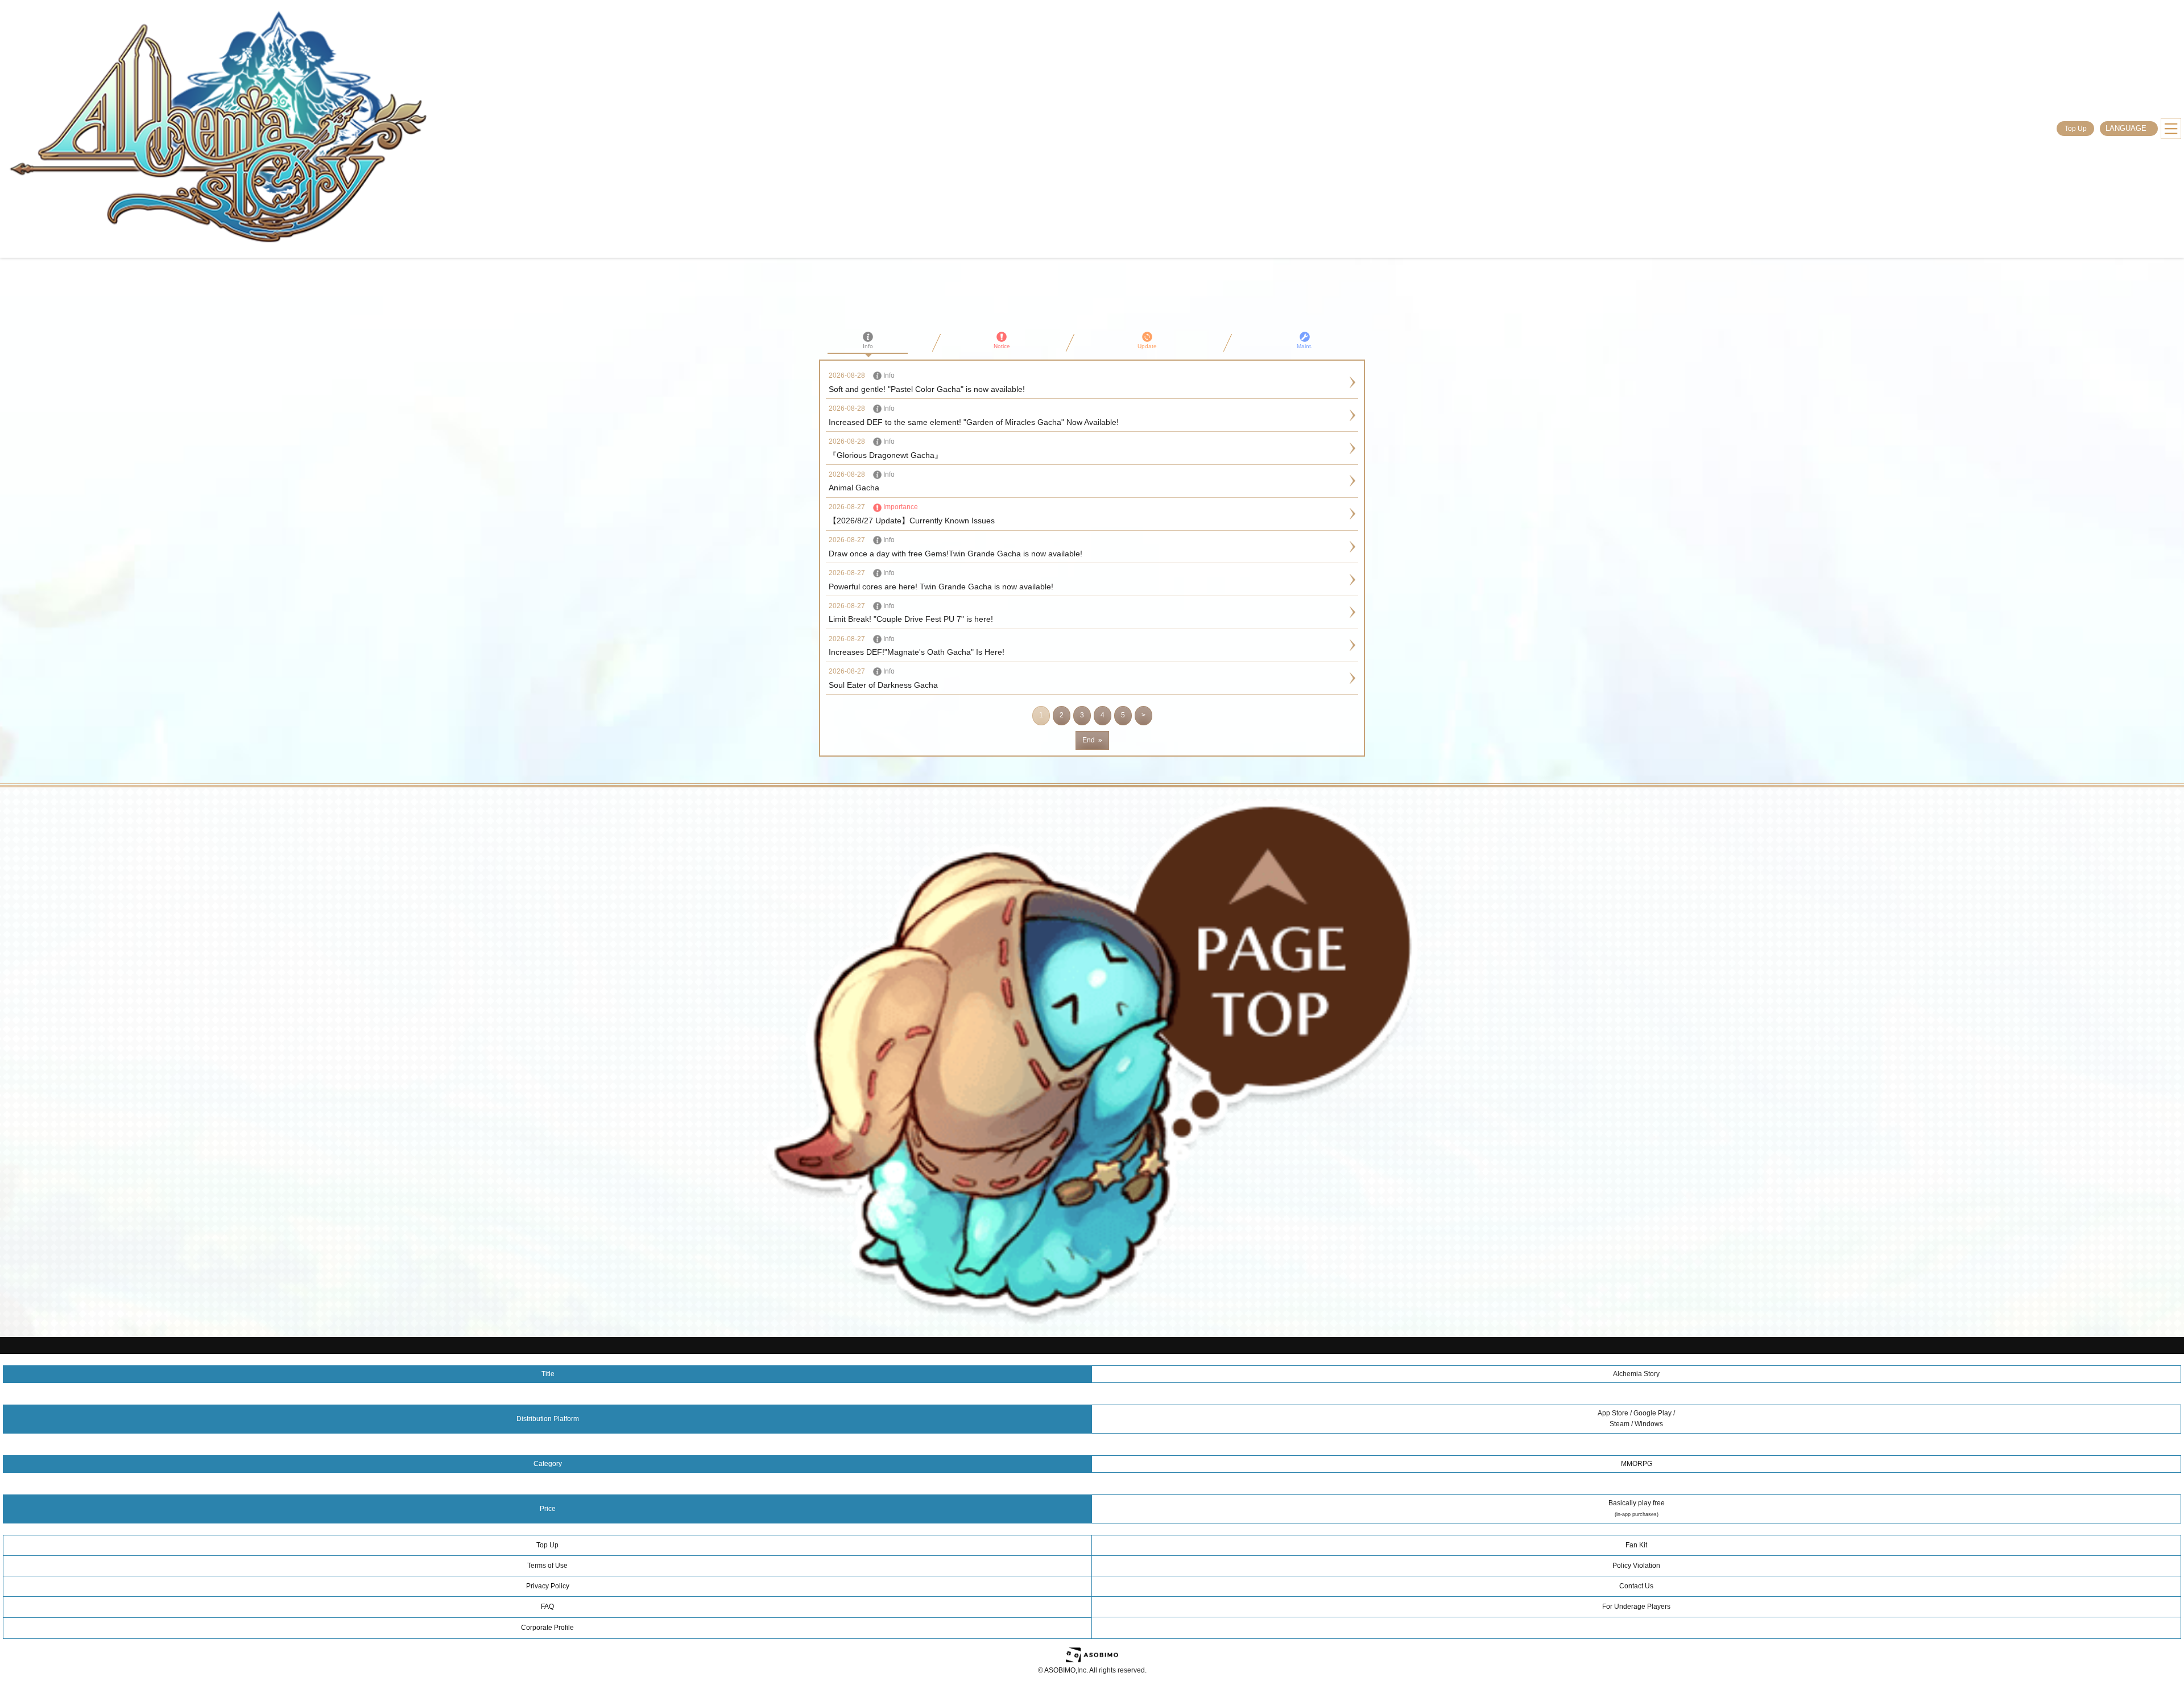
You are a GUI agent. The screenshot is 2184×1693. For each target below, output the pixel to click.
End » (1092, 740)
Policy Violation (1636, 1566)
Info (868, 346)
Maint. (1305, 346)
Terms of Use (547, 1566)
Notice (1002, 346)
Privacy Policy (548, 1586)
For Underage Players (1636, 1607)
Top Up (2076, 129)
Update (1147, 346)
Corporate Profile (547, 1628)
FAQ (547, 1607)
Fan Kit (1636, 1545)
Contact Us (1636, 1586)
